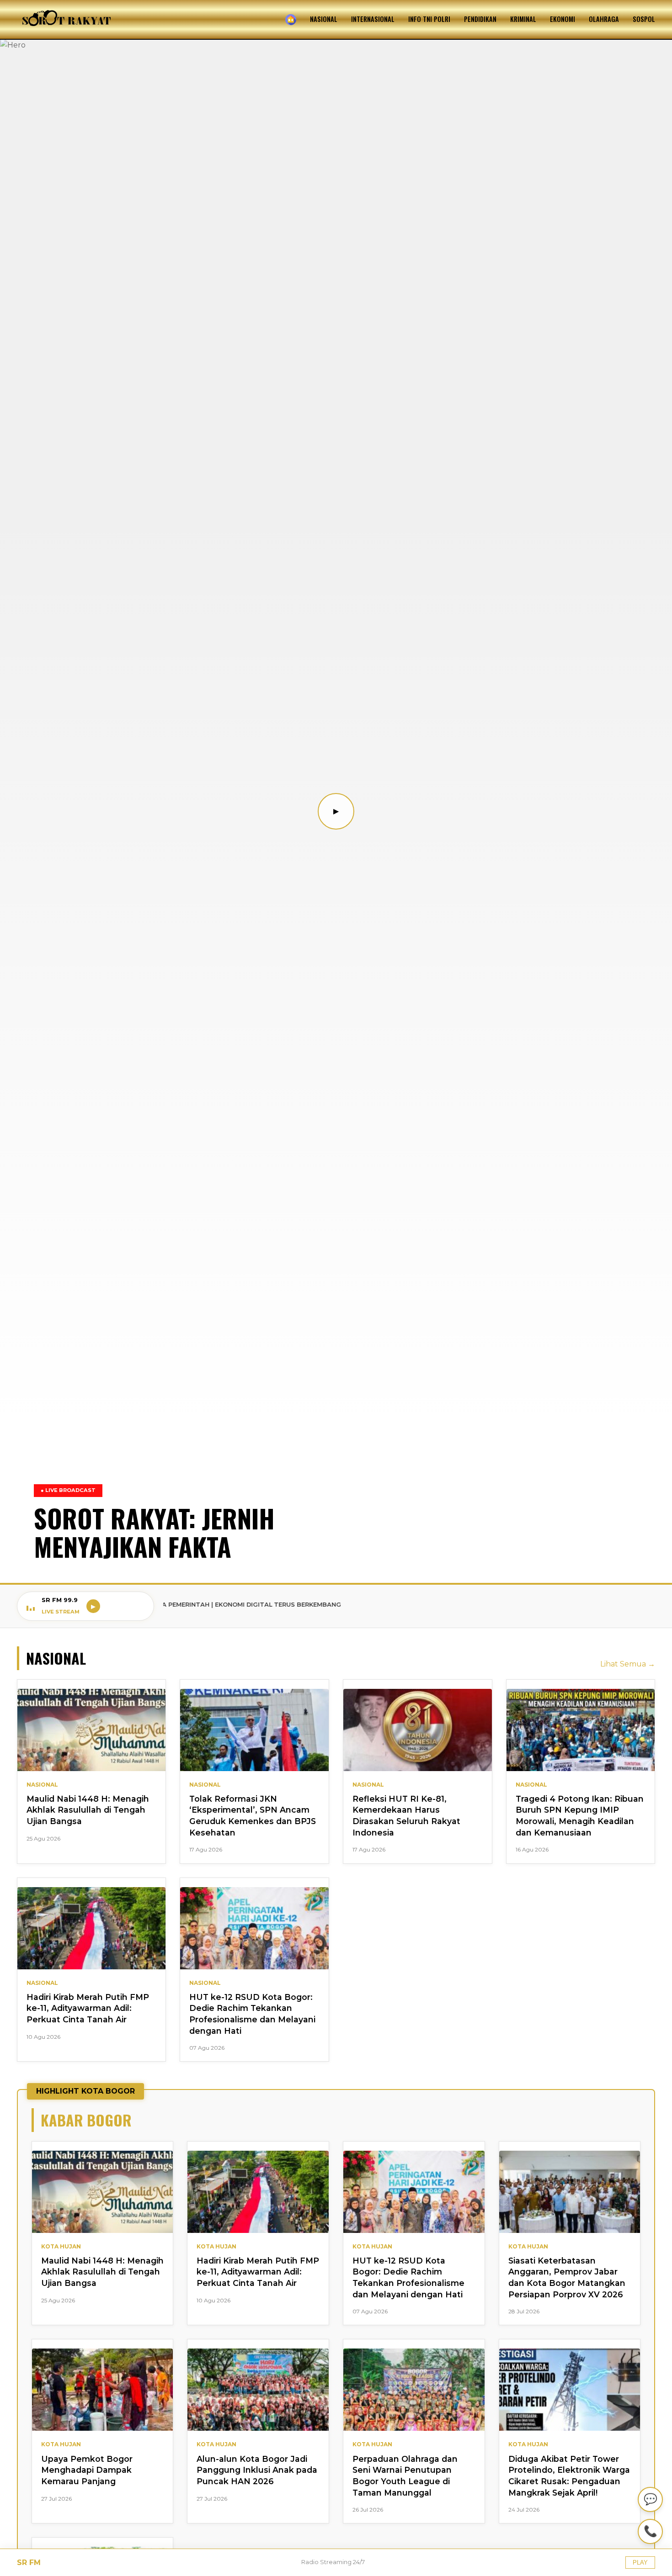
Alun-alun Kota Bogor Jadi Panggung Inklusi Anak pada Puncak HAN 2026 (257, 2470)
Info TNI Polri (429, 19)
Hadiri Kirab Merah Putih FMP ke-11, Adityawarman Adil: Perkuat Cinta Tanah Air (88, 2008)
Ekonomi (563, 19)
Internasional (373, 19)
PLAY (640, 2563)
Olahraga (604, 19)
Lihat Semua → (628, 1664)
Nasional (324, 19)
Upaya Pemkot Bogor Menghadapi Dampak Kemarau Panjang (87, 2470)
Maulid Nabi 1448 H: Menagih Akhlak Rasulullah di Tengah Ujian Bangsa (88, 1810)
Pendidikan (480, 19)
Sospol (644, 19)
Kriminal (523, 19)
